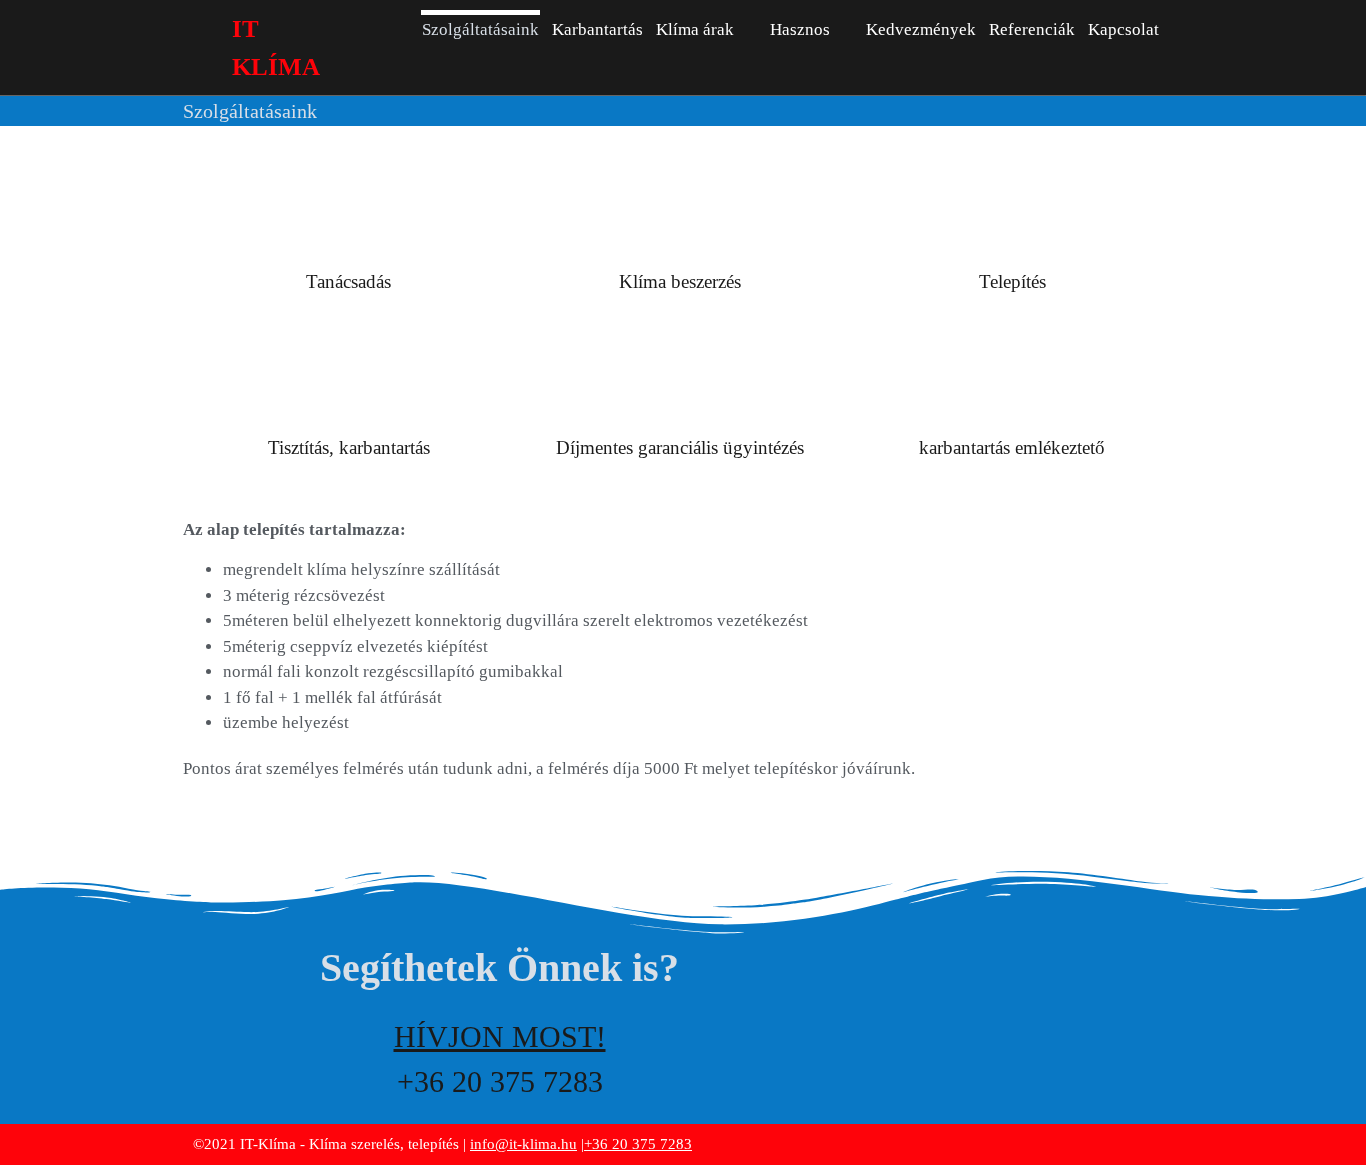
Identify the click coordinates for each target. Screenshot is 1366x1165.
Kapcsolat (1123, 29)
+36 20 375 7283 (638, 1144)
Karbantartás (597, 29)
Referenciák (1032, 29)
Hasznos (800, 29)
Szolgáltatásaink (480, 29)
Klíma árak (695, 29)
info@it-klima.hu (523, 1144)
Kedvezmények (921, 29)
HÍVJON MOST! (500, 1036)
